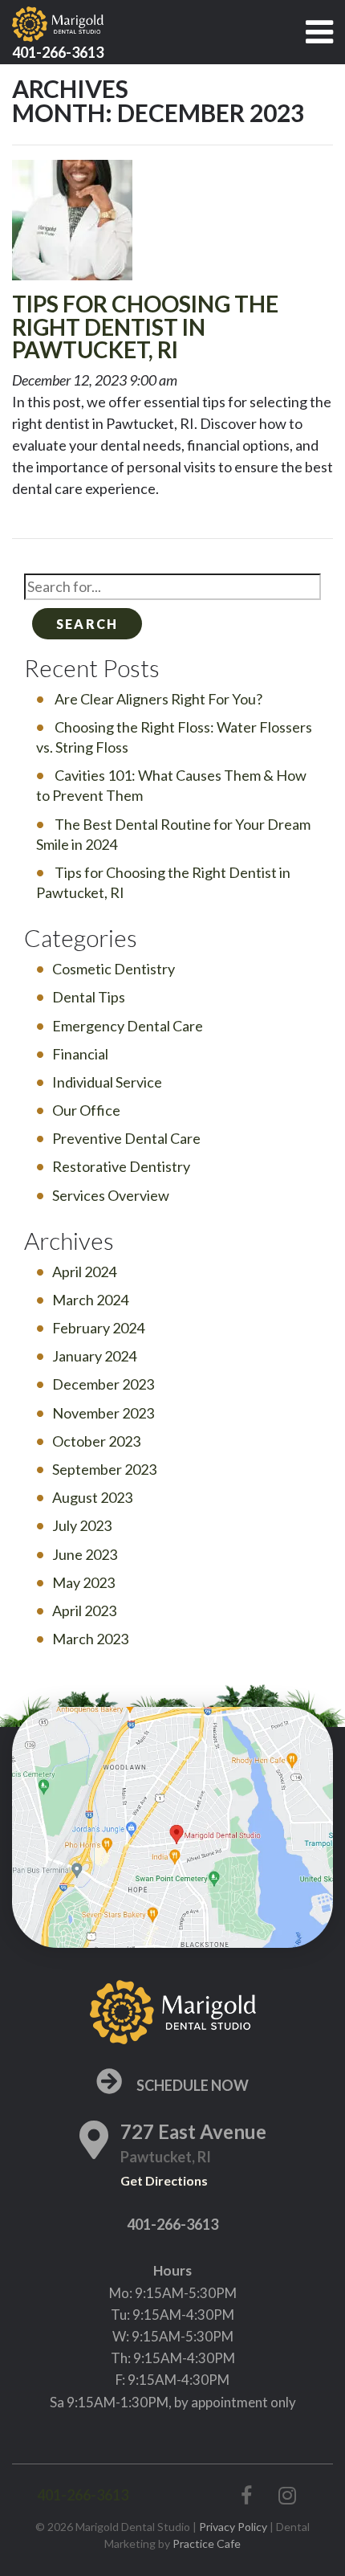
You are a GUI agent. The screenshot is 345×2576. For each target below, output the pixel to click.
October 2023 (96, 1441)
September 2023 (104, 1469)
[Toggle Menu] (319, 32)
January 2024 (94, 1356)
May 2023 (83, 1582)
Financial (80, 1054)
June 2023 (85, 1554)
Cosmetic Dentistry (114, 969)
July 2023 (82, 1525)
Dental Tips (89, 997)
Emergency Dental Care (128, 1026)
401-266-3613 (172, 2224)
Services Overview (111, 1195)
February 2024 (98, 1328)
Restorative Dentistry (121, 1166)
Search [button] (87, 624)
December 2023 (103, 1384)
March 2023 (90, 1639)
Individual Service (107, 1082)
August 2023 (92, 1497)
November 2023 (103, 1413)
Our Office (86, 1110)
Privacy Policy (233, 2527)
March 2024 (90, 1300)
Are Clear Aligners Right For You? (158, 699)
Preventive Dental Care (126, 1138)
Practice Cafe (207, 2543)
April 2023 (84, 1611)
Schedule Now (191, 2085)
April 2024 (84, 1272)
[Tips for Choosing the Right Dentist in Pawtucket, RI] (72, 224)
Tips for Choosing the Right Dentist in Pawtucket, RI (145, 327)
